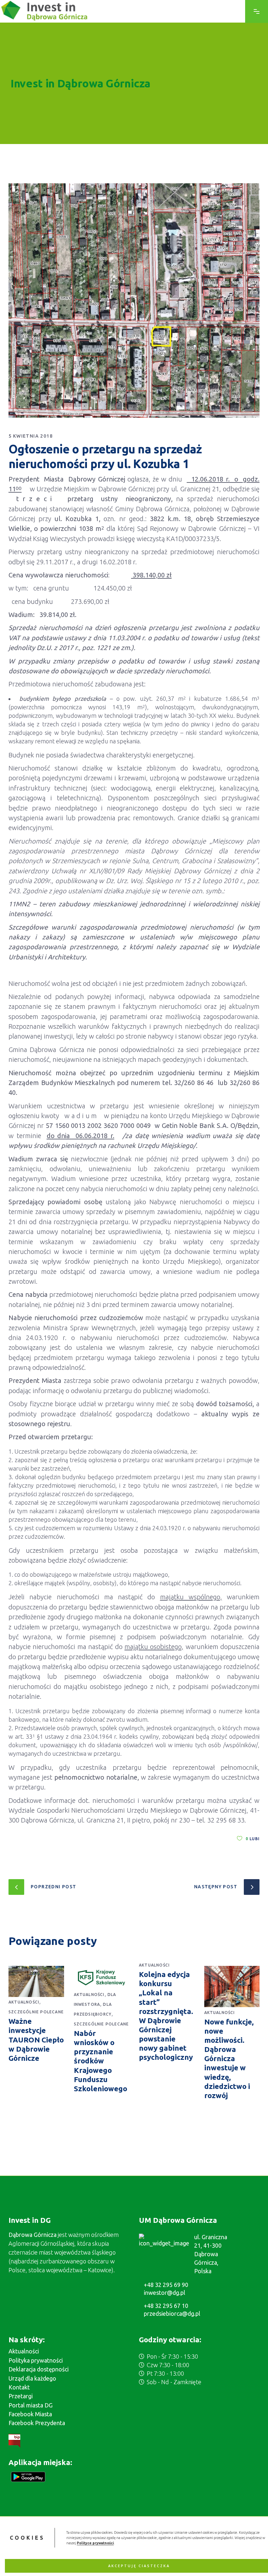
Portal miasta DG (31, 2405)
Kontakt (19, 2387)
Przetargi (21, 2396)
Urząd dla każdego (32, 2378)
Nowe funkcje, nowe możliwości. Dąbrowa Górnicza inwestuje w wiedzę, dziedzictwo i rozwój (229, 2059)
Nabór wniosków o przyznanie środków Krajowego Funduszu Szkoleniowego (100, 2061)
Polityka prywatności (36, 2360)
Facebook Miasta (30, 2414)
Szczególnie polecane (36, 2012)
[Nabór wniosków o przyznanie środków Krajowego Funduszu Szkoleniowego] (102, 1978)
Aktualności (24, 2002)
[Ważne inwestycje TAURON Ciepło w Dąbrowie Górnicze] (36, 1981)
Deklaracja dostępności (39, 2369)
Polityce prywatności (95, 2543)
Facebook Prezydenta (37, 2423)
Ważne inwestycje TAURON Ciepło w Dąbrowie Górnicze (36, 2040)
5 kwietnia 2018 (31, 436)
